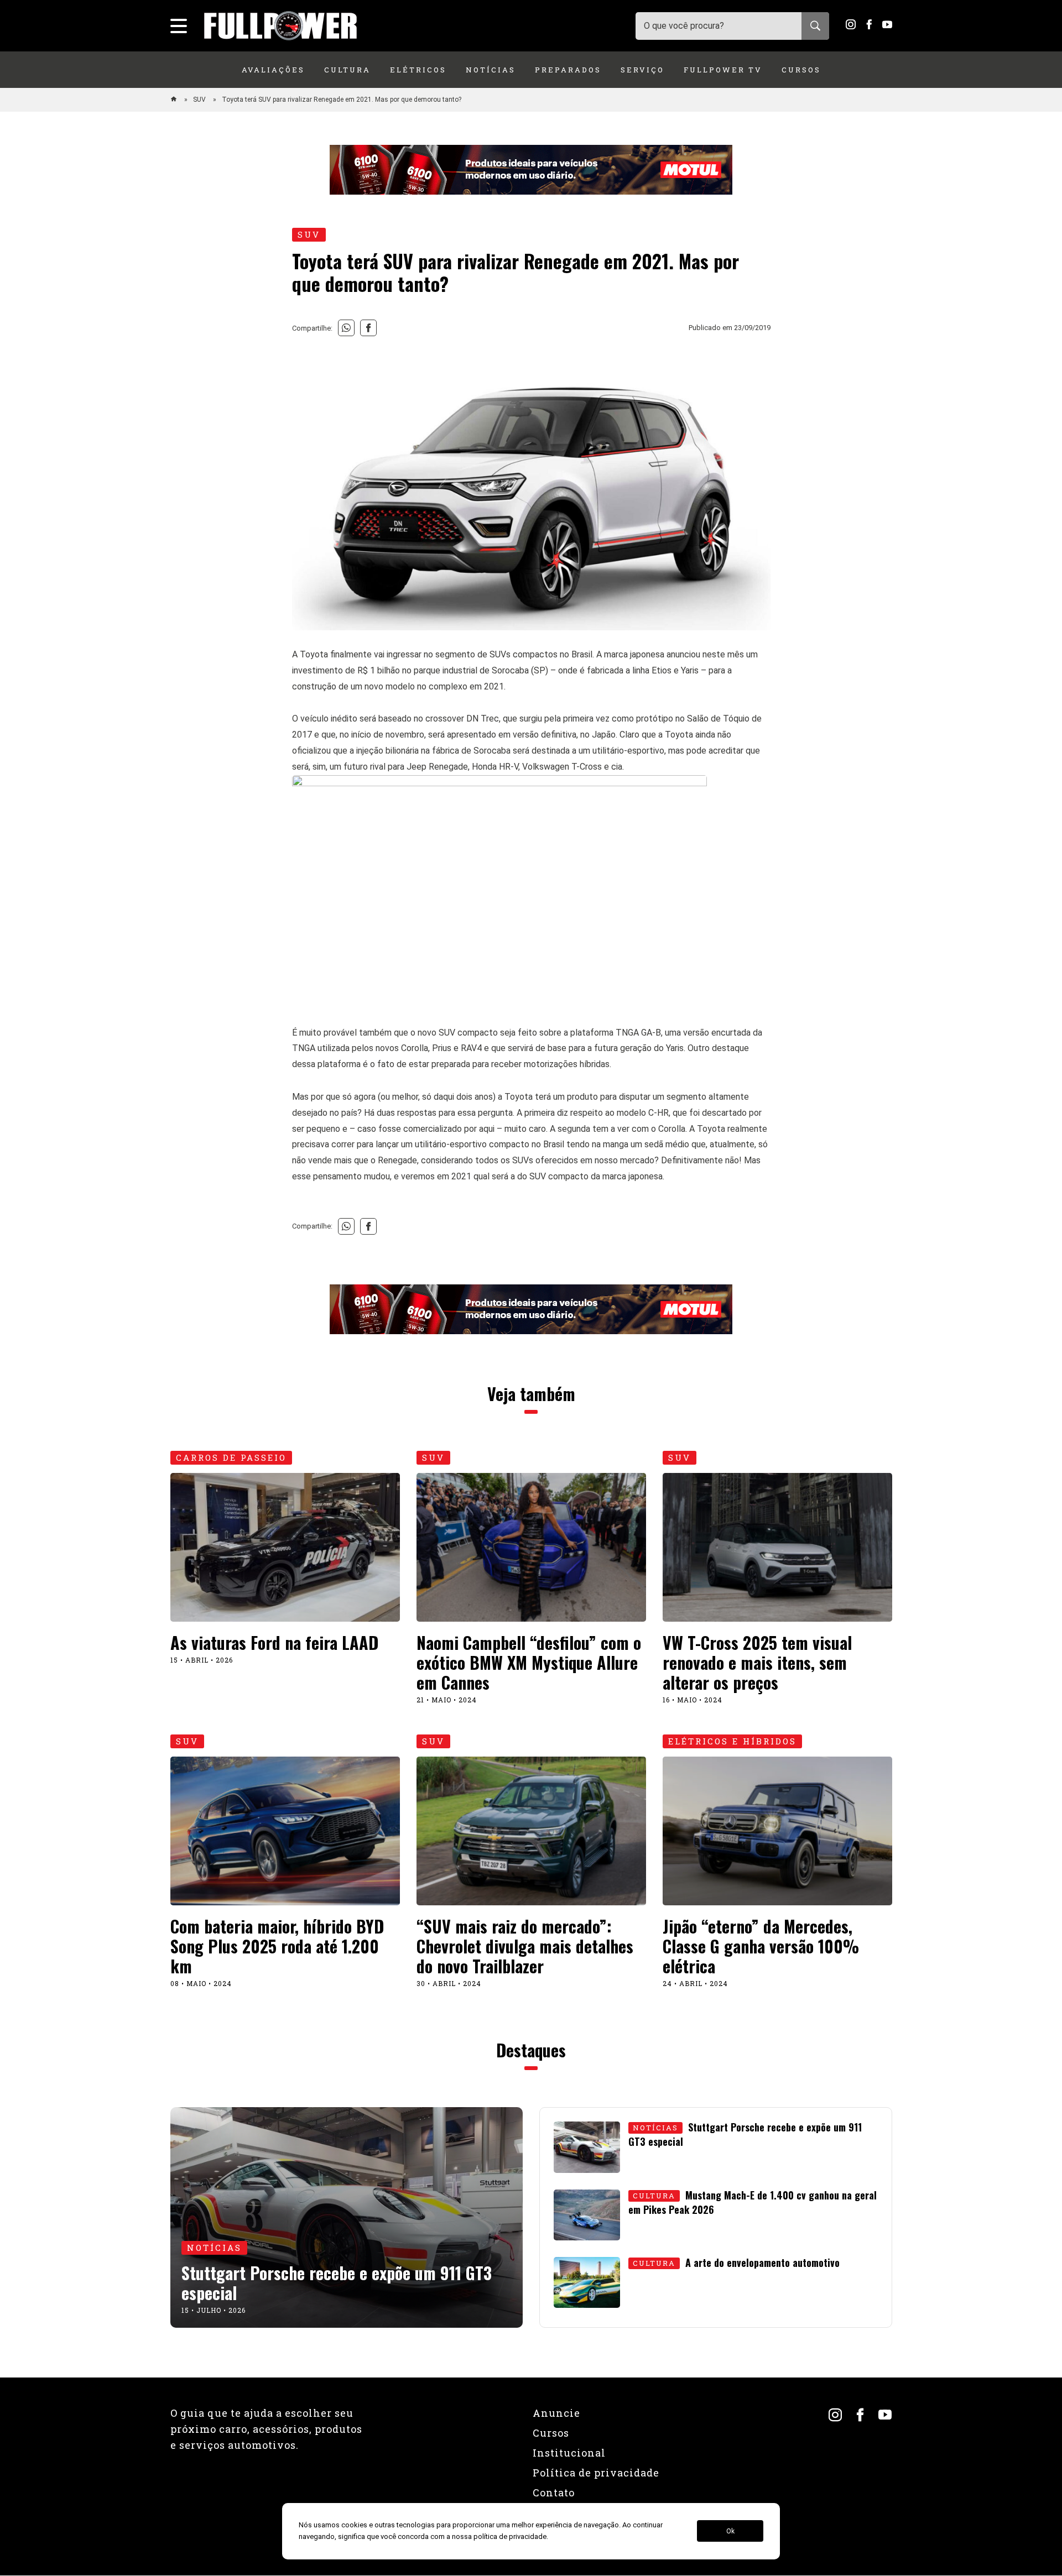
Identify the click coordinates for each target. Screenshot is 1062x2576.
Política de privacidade (596, 2473)
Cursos (801, 70)
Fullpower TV (723, 70)
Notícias (491, 70)
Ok (730, 2531)
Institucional (569, 2453)
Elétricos (418, 70)
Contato (554, 2493)
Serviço (642, 70)
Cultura (347, 70)
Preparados (568, 70)
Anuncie (556, 2413)
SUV (200, 100)
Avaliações (273, 70)
